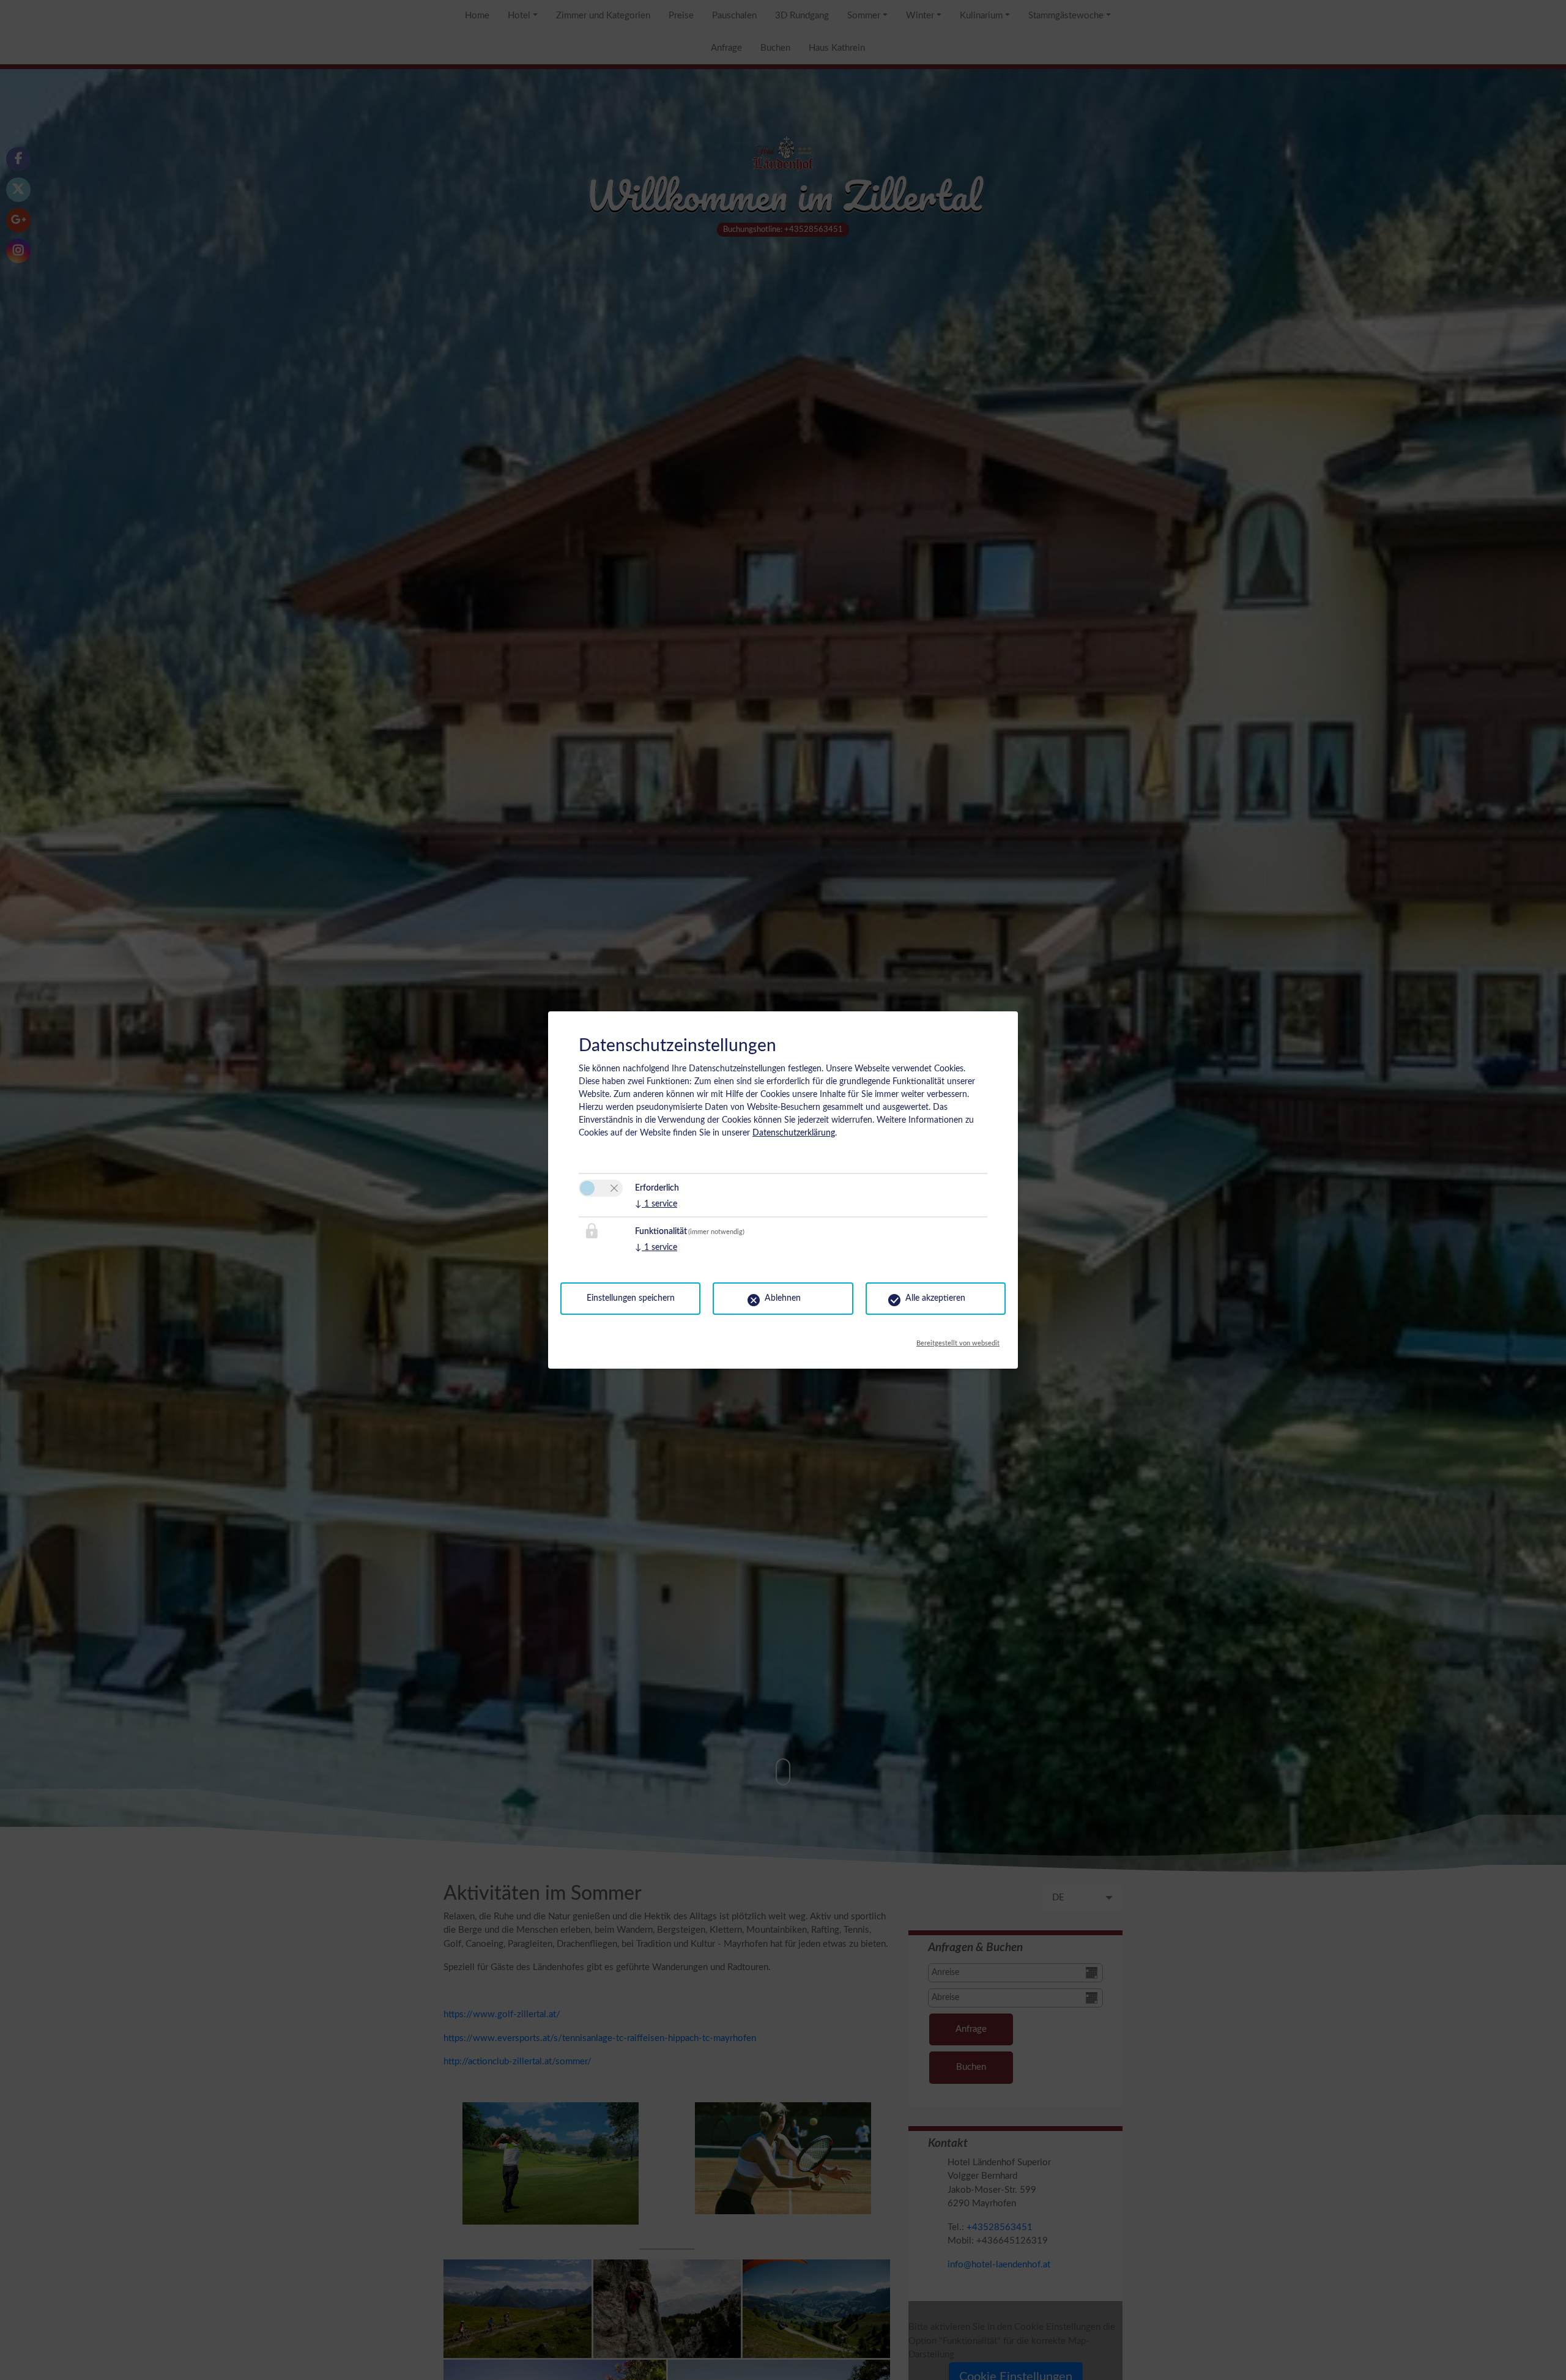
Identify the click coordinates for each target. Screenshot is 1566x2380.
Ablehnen (783, 1298)
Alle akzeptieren (935, 1298)
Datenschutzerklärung (794, 1133)
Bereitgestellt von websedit (958, 1340)
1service (656, 1204)
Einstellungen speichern (631, 1298)
